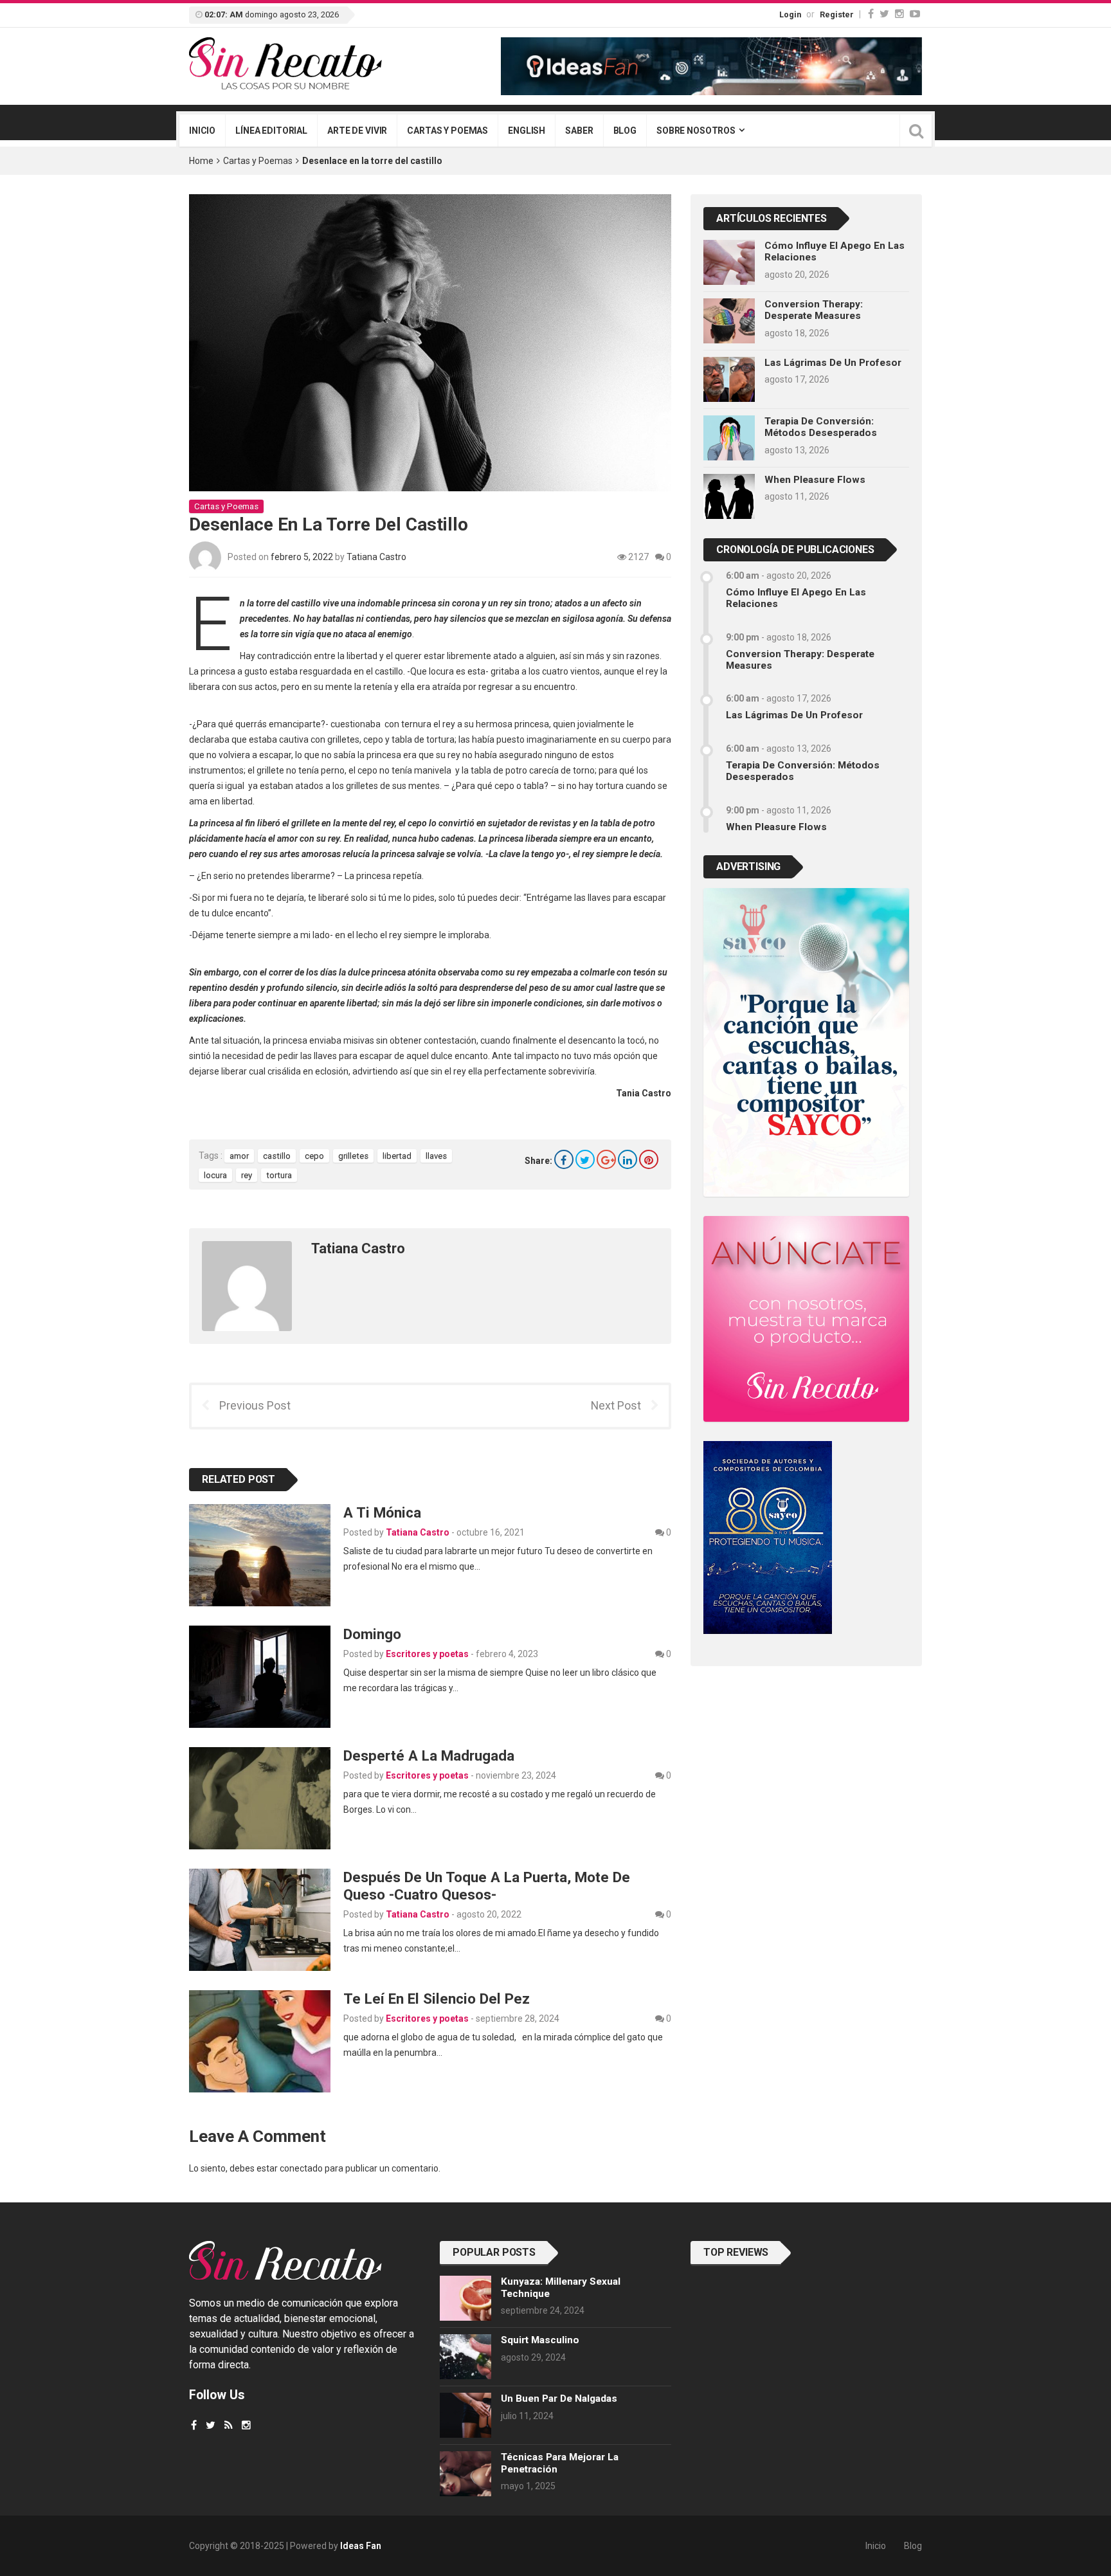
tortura (279, 1175)
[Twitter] (884, 14)
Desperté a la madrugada (429, 1755)
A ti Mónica (382, 1512)
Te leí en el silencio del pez (438, 1999)
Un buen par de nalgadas (559, 2399)
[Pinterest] (649, 1159)
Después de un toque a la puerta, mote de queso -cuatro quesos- (487, 1886)
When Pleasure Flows (815, 480)
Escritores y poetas (427, 1654)
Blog (625, 131)
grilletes (353, 1156)
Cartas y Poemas (258, 161)
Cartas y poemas (447, 131)
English (527, 131)
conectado (301, 2168)
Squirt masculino (540, 2340)
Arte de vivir (357, 131)
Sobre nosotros (696, 131)
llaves (436, 1156)
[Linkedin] (628, 1159)
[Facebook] (871, 14)
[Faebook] (194, 2425)
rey (247, 1175)
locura (215, 1175)
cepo (314, 1156)
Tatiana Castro (376, 557)
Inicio (202, 131)
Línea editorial (271, 131)
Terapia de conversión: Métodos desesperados (821, 427)
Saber (579, 131)
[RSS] (229, 2425)
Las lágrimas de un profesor (833, 363)
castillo (277, 1156)
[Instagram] (899, 14)
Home (201, 161)
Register (837, 14)
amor (239, 1156)
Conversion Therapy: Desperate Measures (814, 310)
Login (790, 14)
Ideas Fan (361, 2546)
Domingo (372, 1634)
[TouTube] (915, 14)
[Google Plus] (606, 1159)
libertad (397, 1156)
